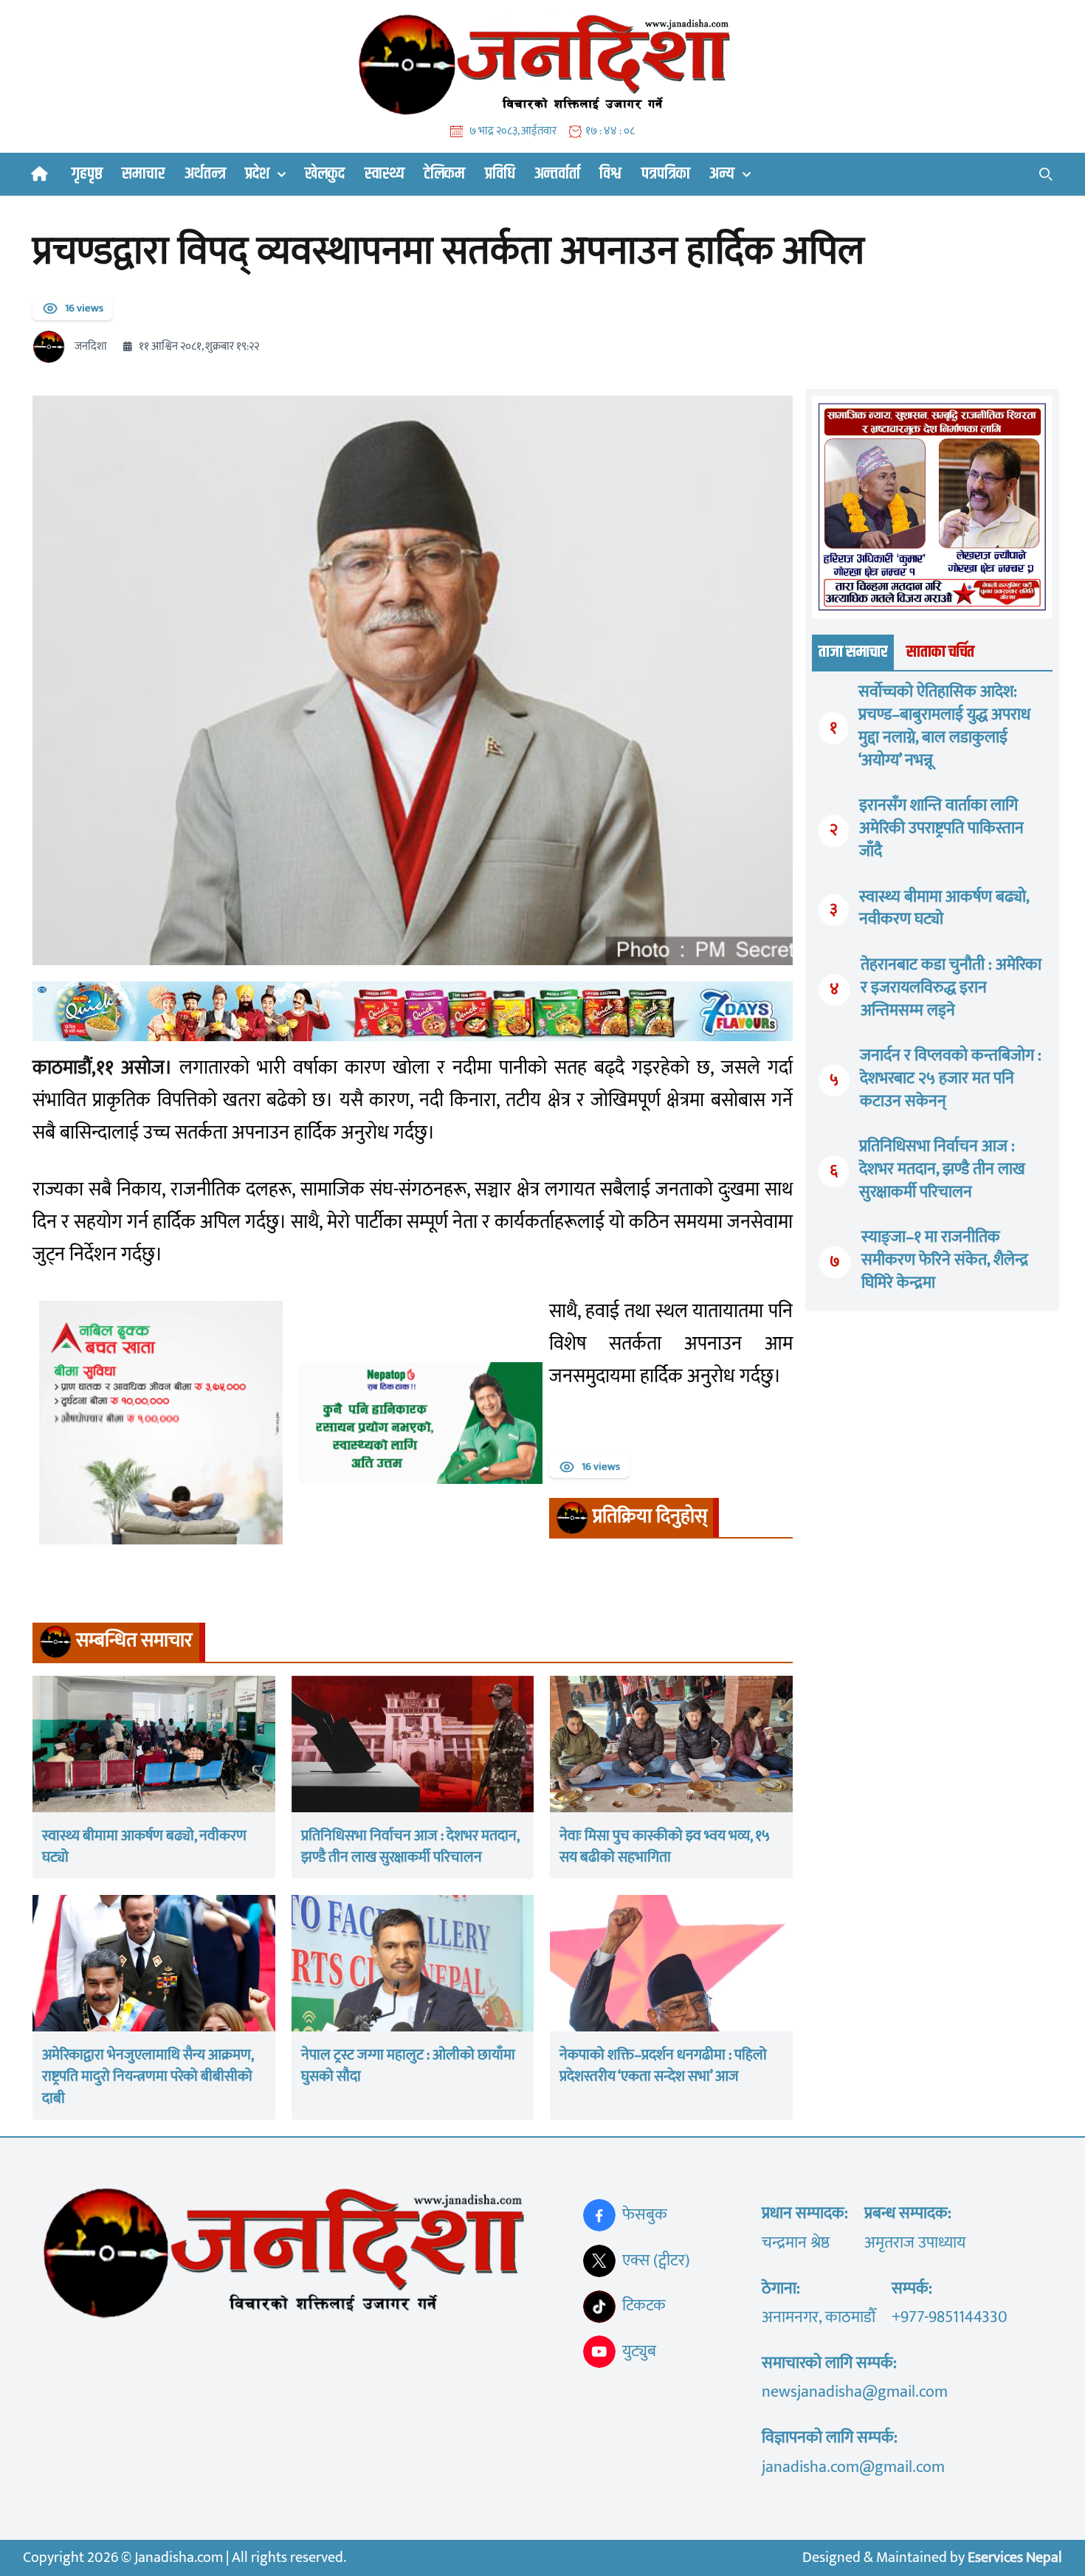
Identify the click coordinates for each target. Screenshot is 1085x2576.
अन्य (722, 174)
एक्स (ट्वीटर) (656, 2261)
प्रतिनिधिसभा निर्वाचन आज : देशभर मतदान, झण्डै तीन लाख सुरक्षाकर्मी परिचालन (942, 1169)
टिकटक (644, 2306)
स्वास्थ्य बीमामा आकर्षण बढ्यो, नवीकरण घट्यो (944, 908)
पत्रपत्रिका (666, 174)
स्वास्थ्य (385, 174)
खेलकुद (325, 174)
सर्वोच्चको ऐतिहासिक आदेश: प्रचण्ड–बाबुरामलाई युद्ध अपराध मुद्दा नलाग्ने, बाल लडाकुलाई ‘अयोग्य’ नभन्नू (944, 726)
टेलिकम (444, 174)
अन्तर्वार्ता (557, 174)
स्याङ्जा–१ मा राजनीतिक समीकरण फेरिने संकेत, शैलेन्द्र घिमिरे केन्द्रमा (945, 1260)
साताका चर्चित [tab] (940, 652)
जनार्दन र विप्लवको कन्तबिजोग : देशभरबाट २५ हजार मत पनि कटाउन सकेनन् (951, 1078)
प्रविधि (500, 174)
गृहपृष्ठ (87, 174)
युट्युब (639, 2351)
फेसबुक (645, 2215)
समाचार (143, 174)
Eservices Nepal (1015, 2558)
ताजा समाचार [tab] (853, 652)
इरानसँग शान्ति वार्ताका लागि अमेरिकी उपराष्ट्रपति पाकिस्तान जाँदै (941, 828)
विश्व (610, 174)
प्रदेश (257, 174)
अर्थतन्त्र (205, 174)
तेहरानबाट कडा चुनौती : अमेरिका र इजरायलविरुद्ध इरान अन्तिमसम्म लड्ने (951, 988)
